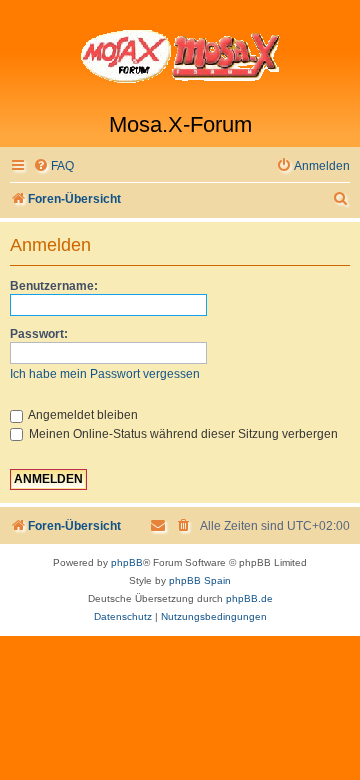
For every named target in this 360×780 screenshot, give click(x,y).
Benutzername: (54, 286)
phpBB (127, 562)
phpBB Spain (200, 580)
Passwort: (39, 334)
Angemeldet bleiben (82, 415)
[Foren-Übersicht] (180, 56)
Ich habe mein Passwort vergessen (105, 374)
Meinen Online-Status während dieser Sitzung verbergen (182, 434)
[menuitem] (53, 166)
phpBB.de (249, 598)
